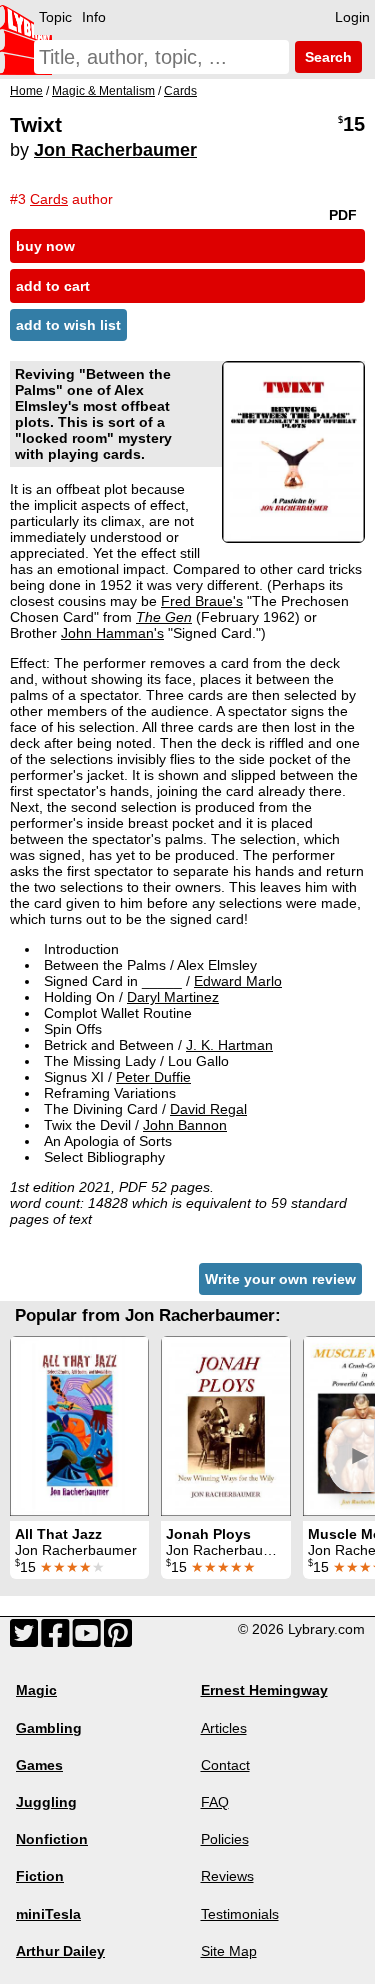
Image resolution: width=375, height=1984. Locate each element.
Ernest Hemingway (264, 1690)
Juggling (46, 1802)
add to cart (53, 286)
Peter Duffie (153, 1077)
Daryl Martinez (173, 997)
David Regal (208, 1109)
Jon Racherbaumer (115, 150)
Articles (224, 1728)
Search (326, 57)
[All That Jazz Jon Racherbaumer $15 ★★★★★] (79, 1426)
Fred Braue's (202, 601)
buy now (45, 246)
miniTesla (48, 1914)
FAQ (215, 1802)
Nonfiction (52, 1839)
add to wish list (68, 325)
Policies (225, 1839)
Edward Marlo (238, 981)
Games (39, 1765)
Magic (36, 1690)
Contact (225, 1765)
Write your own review (280, 1279)
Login (352, 17)
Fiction (40, 1876)
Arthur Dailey (60, 1951)
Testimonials (240, 1914)
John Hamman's (112, 633)
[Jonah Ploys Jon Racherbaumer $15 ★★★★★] (226, 1426)
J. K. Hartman (229, 1045)
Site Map (229, 1951)
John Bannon (185, 1125)
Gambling (49, 1728)
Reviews (227, 1876)
